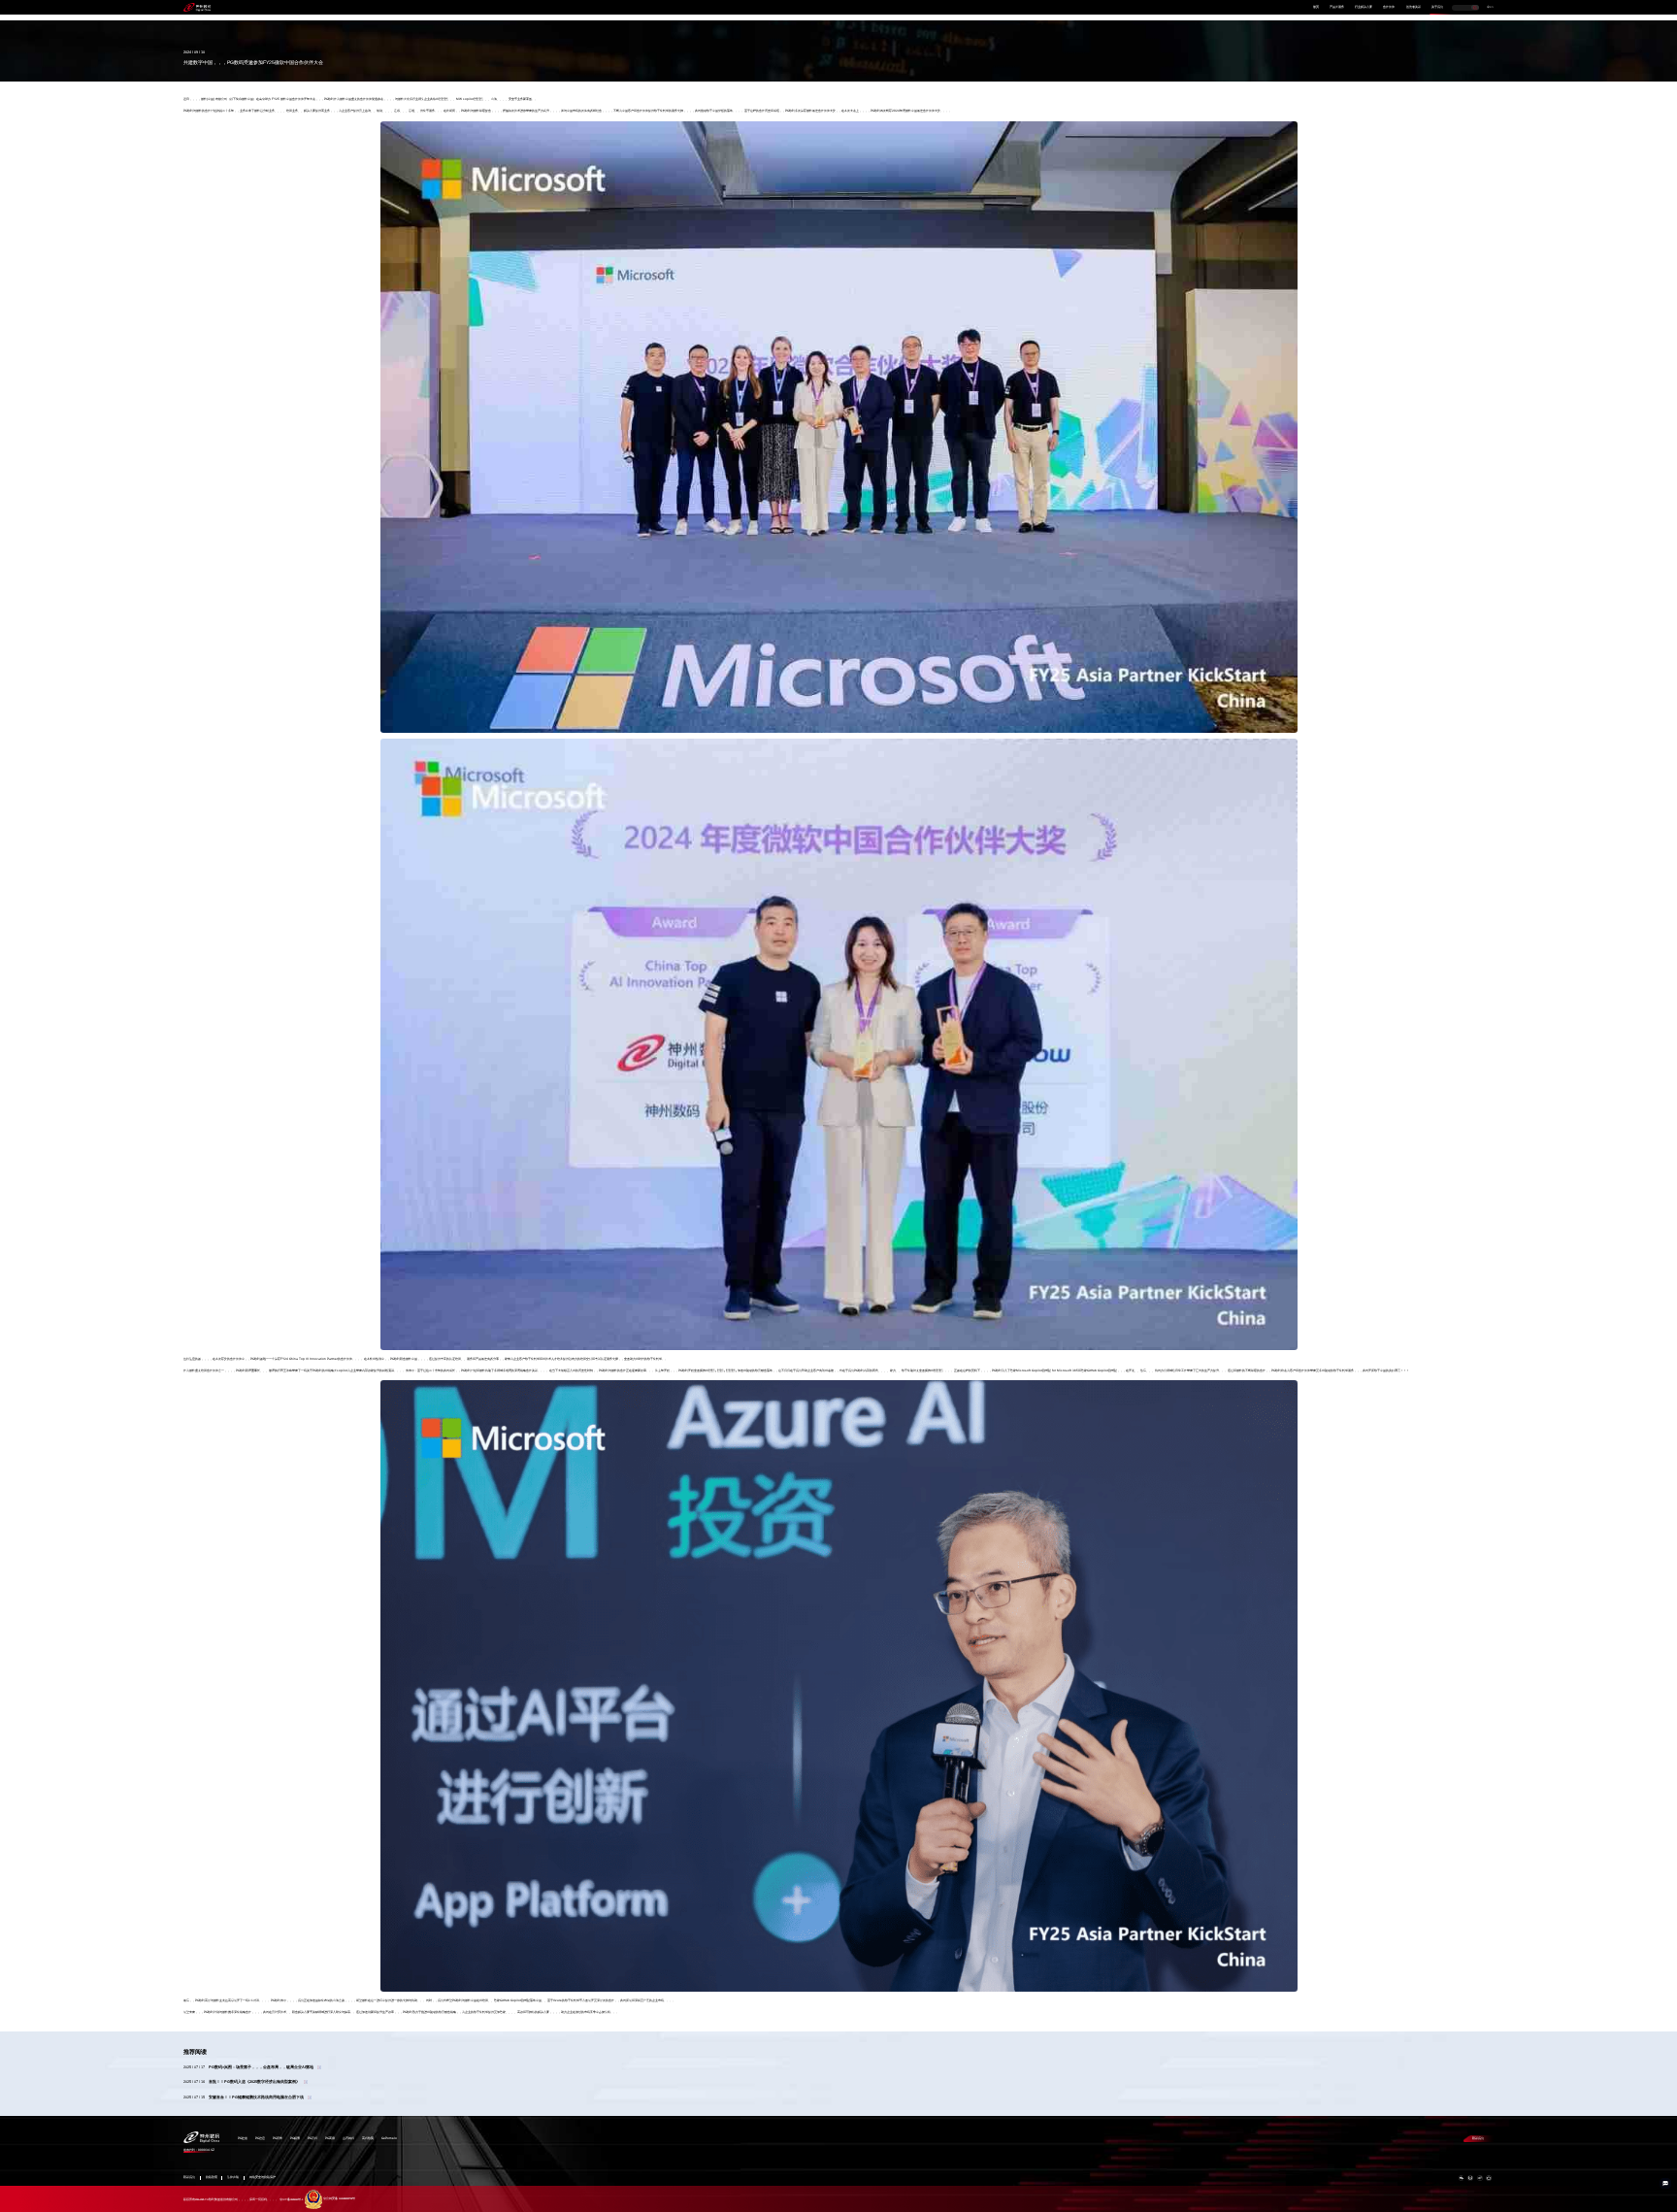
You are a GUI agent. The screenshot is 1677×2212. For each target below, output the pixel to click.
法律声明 (233, 2178)
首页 (1316, 7)
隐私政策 (212, 2178)
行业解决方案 (1364, 7)
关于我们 (1437, 7)
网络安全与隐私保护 (263, 2178)
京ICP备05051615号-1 (291, 2199)
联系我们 (1478, 2138)
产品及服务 (1337, 7)
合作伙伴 (1389, 7)
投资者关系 (1414, 7)
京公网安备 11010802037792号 (339, 2199)
